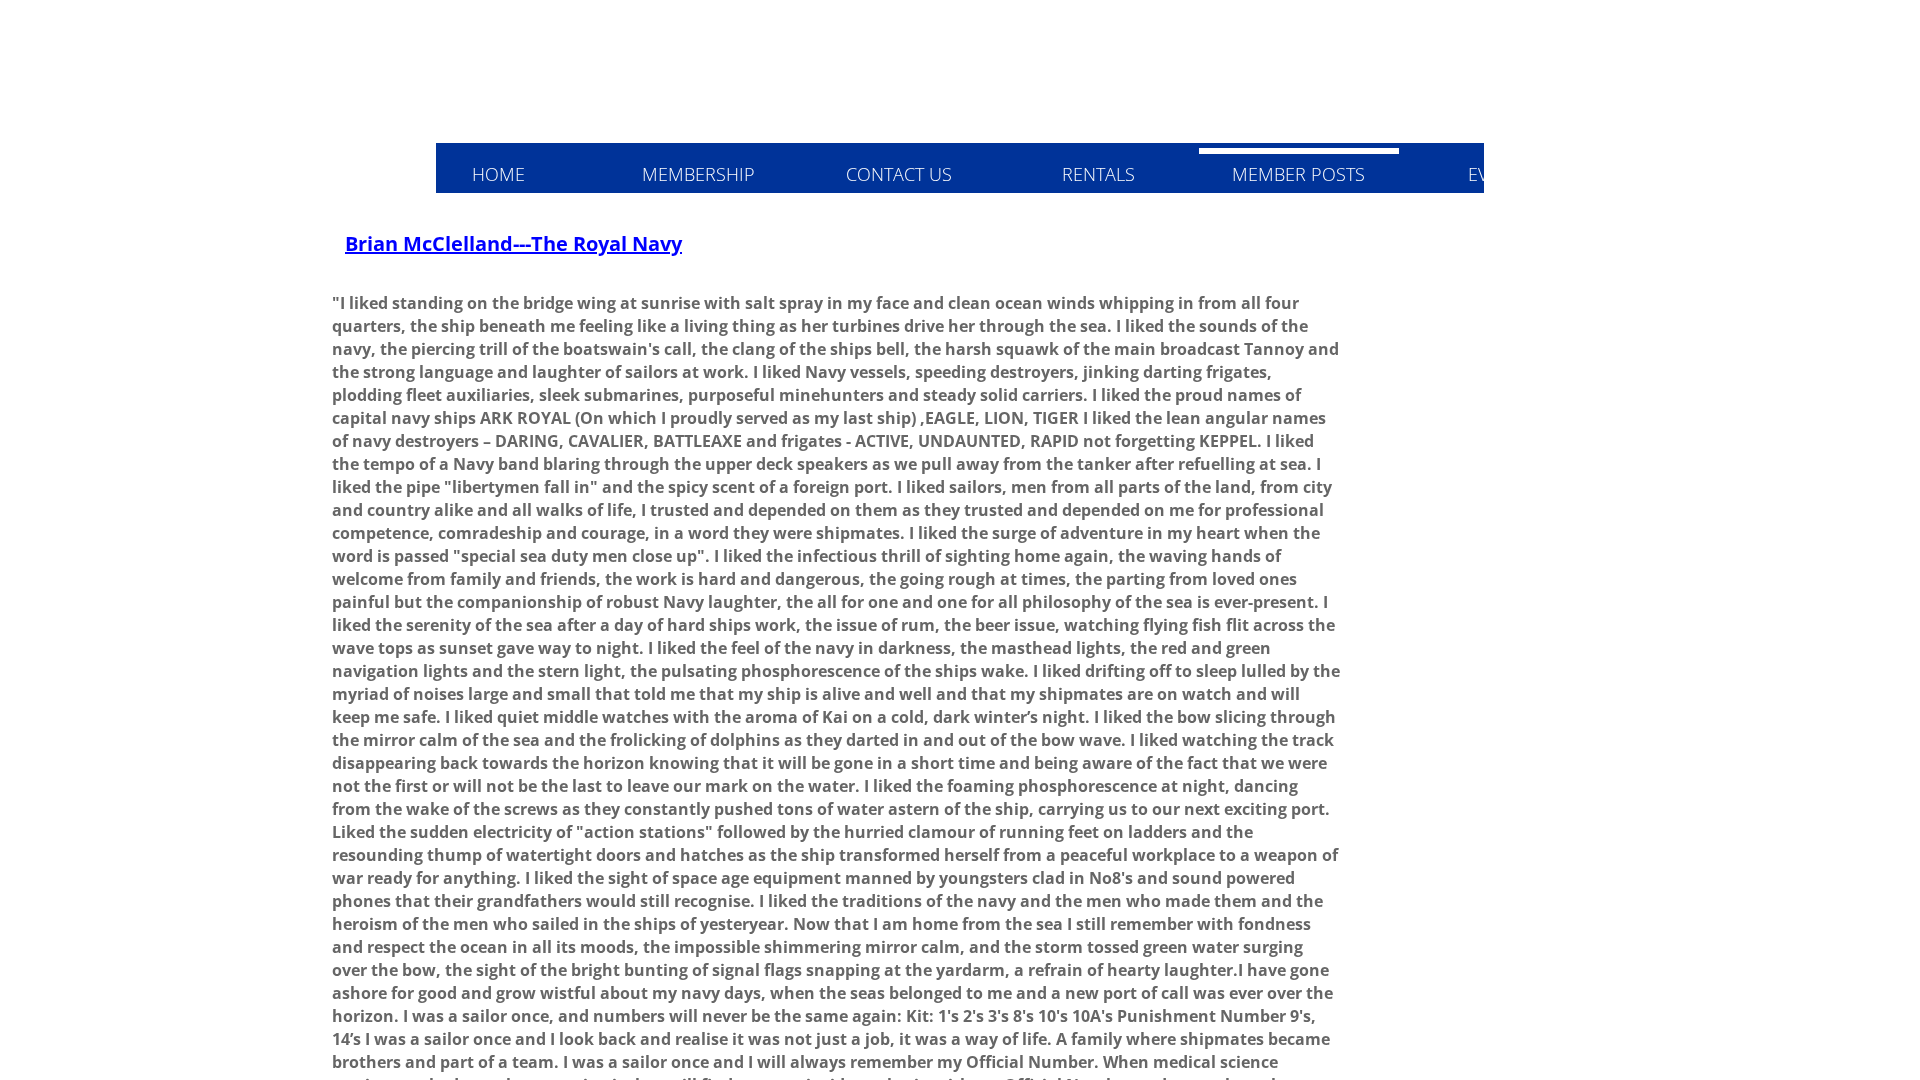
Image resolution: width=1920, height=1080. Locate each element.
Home (498, 174)
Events (1499, 174)
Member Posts (1298, 174)
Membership (698, 174)
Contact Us (899, 174)
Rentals (1098, 174)
